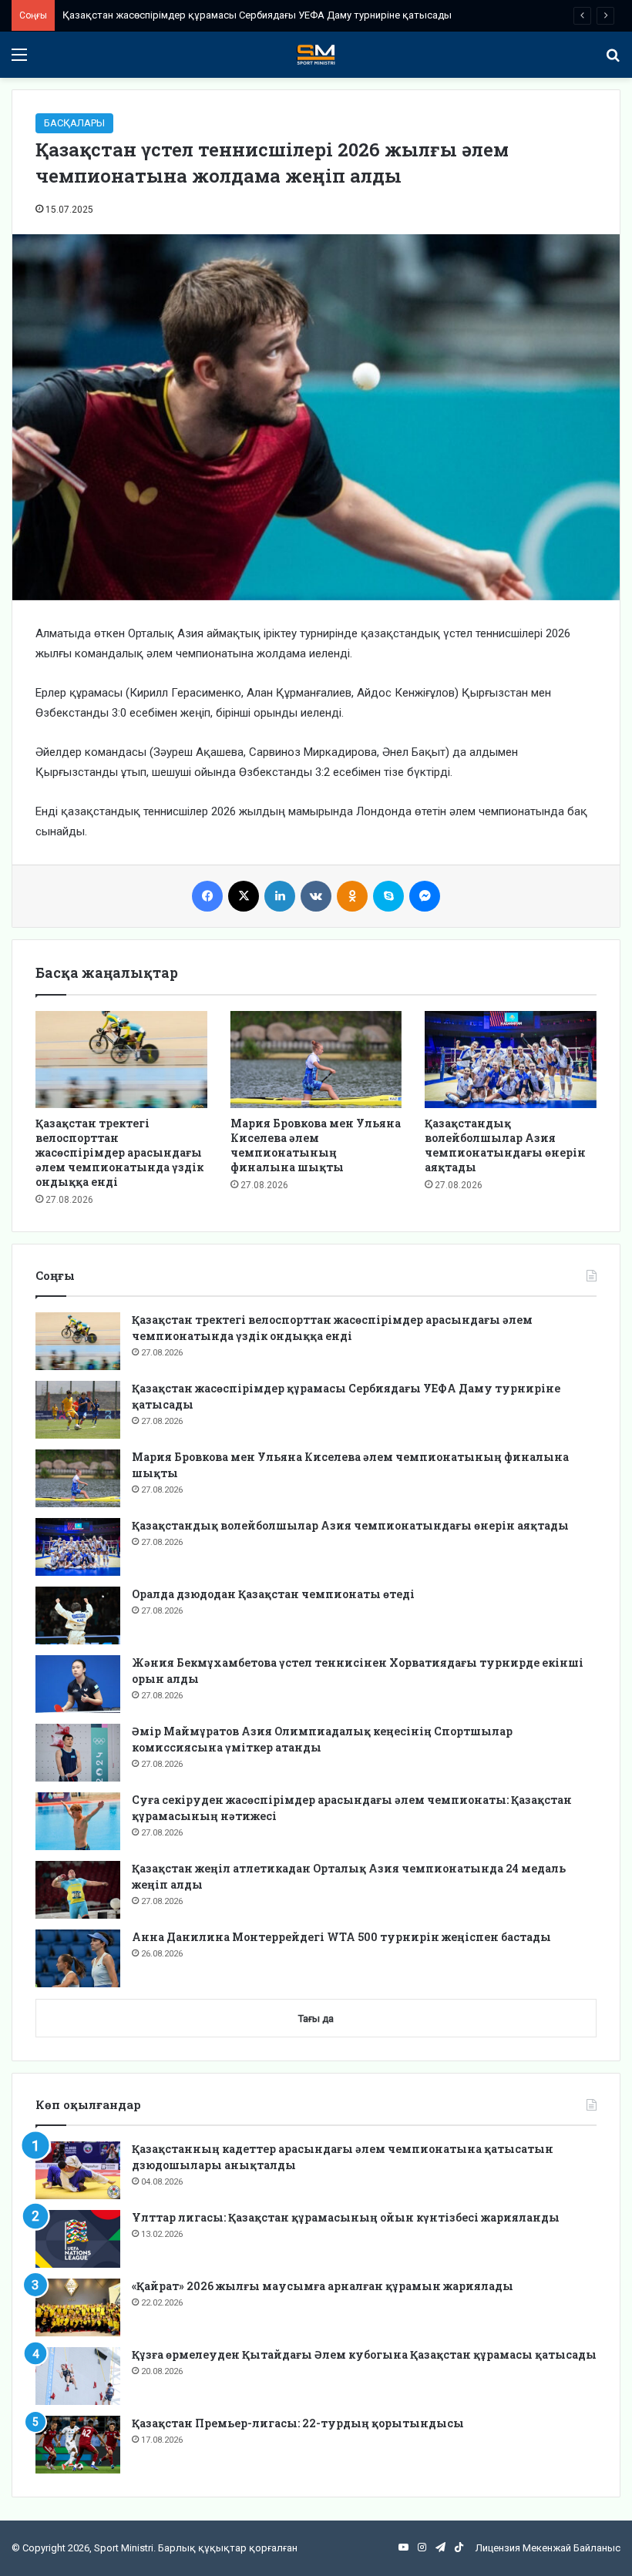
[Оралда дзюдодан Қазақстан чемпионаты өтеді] (78, 1615)
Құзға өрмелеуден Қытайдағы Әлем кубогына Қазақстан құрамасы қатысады (364, 2354)
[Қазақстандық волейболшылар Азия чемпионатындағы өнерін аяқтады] (511, 1060)
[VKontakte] (316, 896)
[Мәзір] (19, 60)
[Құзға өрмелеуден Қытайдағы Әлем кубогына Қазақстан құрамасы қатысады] (78, 2376)
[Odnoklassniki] (352, 896)
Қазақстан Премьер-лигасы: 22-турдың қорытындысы (298, 2423)
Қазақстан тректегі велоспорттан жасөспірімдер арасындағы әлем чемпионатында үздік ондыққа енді (119, 1152)
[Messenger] (425, 896)
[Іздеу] (613, 60)
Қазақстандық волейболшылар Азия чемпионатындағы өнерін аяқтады (505, 1145)
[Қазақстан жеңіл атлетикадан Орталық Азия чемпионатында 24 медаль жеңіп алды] (78, 1890)
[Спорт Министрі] (316, 55)
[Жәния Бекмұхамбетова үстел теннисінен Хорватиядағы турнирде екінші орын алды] (78, 1684)
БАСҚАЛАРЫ (74, 123)
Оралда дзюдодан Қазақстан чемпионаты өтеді (273, 1594)
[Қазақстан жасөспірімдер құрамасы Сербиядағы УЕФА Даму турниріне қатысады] (78, 1410)
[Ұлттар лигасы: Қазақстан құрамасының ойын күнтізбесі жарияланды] (78, 2239)
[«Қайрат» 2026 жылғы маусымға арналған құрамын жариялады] (78, 2307)
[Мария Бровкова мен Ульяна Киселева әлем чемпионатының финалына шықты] (316, 1060)
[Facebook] (207, 896)
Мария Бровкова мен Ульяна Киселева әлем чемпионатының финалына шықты (316, 1145)
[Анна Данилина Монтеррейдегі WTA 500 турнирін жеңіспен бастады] (78, 1958)
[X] (244, 896)
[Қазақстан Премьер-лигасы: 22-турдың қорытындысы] (78, 2445)
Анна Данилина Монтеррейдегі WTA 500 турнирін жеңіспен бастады (341, 1937)
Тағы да (316, 2018)
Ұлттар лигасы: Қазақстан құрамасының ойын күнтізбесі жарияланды (346, 2217)
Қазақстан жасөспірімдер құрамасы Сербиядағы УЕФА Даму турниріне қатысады (257, 15)
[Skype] (388, 896)
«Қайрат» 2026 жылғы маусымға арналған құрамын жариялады (323, 2286)
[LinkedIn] (280, 896)
